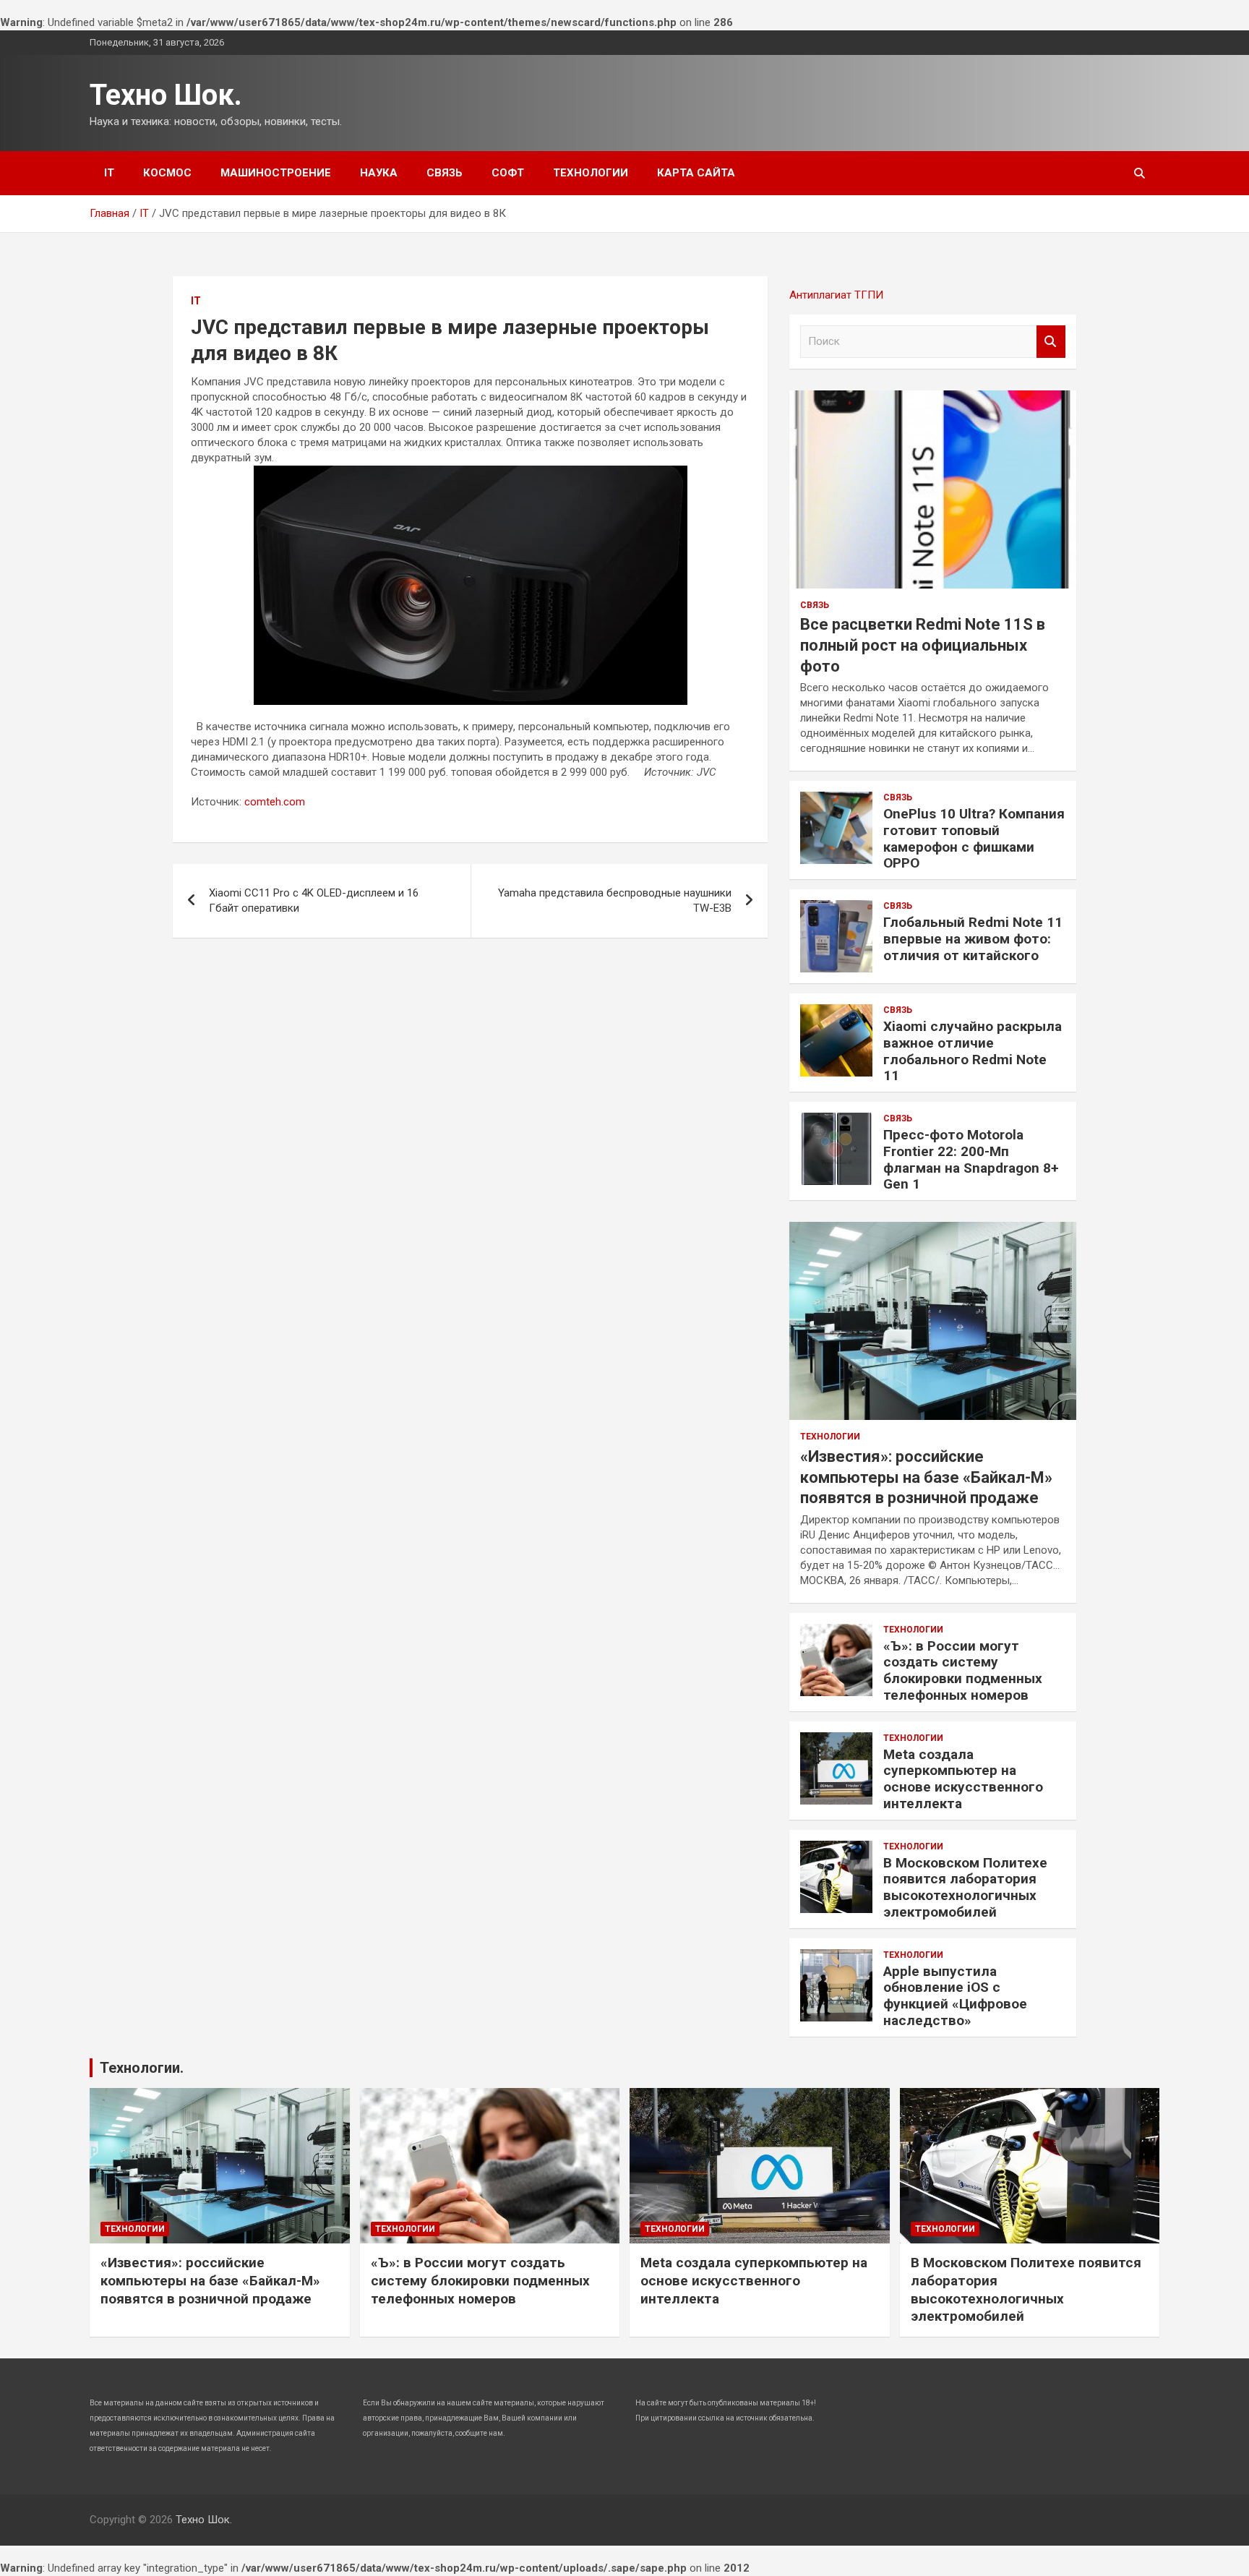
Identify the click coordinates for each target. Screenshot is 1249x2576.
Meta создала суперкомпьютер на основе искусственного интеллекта (963, 1779)
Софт (508, 173)
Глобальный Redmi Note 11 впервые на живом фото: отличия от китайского (973, 939)
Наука (379, 173)
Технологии (591, 173)
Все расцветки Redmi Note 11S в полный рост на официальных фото (923, 645)
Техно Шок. (166, 95)
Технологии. (142, 2068)
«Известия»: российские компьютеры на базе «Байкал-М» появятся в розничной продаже (926, 1477)
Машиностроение (276, 173)
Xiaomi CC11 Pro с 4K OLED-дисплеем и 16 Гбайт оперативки (314, 900)
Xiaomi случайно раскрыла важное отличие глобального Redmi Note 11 (973, 1051)
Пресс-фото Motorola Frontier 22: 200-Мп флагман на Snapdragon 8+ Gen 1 (971, 1159)
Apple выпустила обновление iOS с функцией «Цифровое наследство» (955, 1996)
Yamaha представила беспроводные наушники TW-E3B (615, 900)
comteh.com (275, 802)
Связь (445, 173)
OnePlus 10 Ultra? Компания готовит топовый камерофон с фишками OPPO (974, 838)
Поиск (1051, 342)
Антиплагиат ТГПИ (836, 295)
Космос (167, 173)
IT (109, 173)
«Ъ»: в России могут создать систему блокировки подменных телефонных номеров (963, 1670)
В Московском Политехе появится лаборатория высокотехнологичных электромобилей (965, 1887)
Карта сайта (696, 173)
